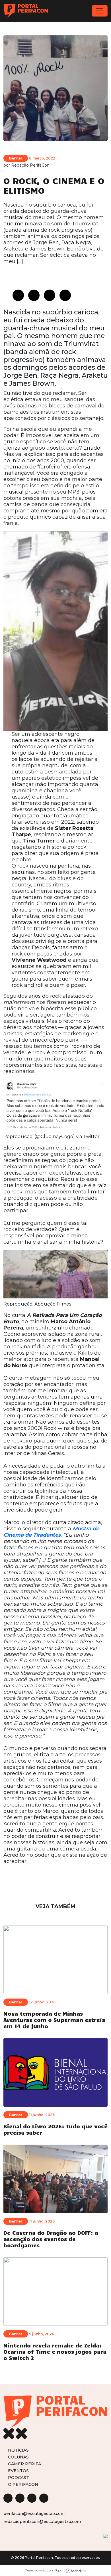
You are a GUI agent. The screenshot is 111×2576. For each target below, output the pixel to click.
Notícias (18, 2450)
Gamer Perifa (24, 2464)
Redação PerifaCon (30, 165)
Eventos (18, 2471)
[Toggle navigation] (100, 11)
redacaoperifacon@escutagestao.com (42, 2522)
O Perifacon (23, 2484)
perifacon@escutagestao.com (34, 2514)
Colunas (18, 2457)
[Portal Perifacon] (26, 11)
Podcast (18, 2477)
